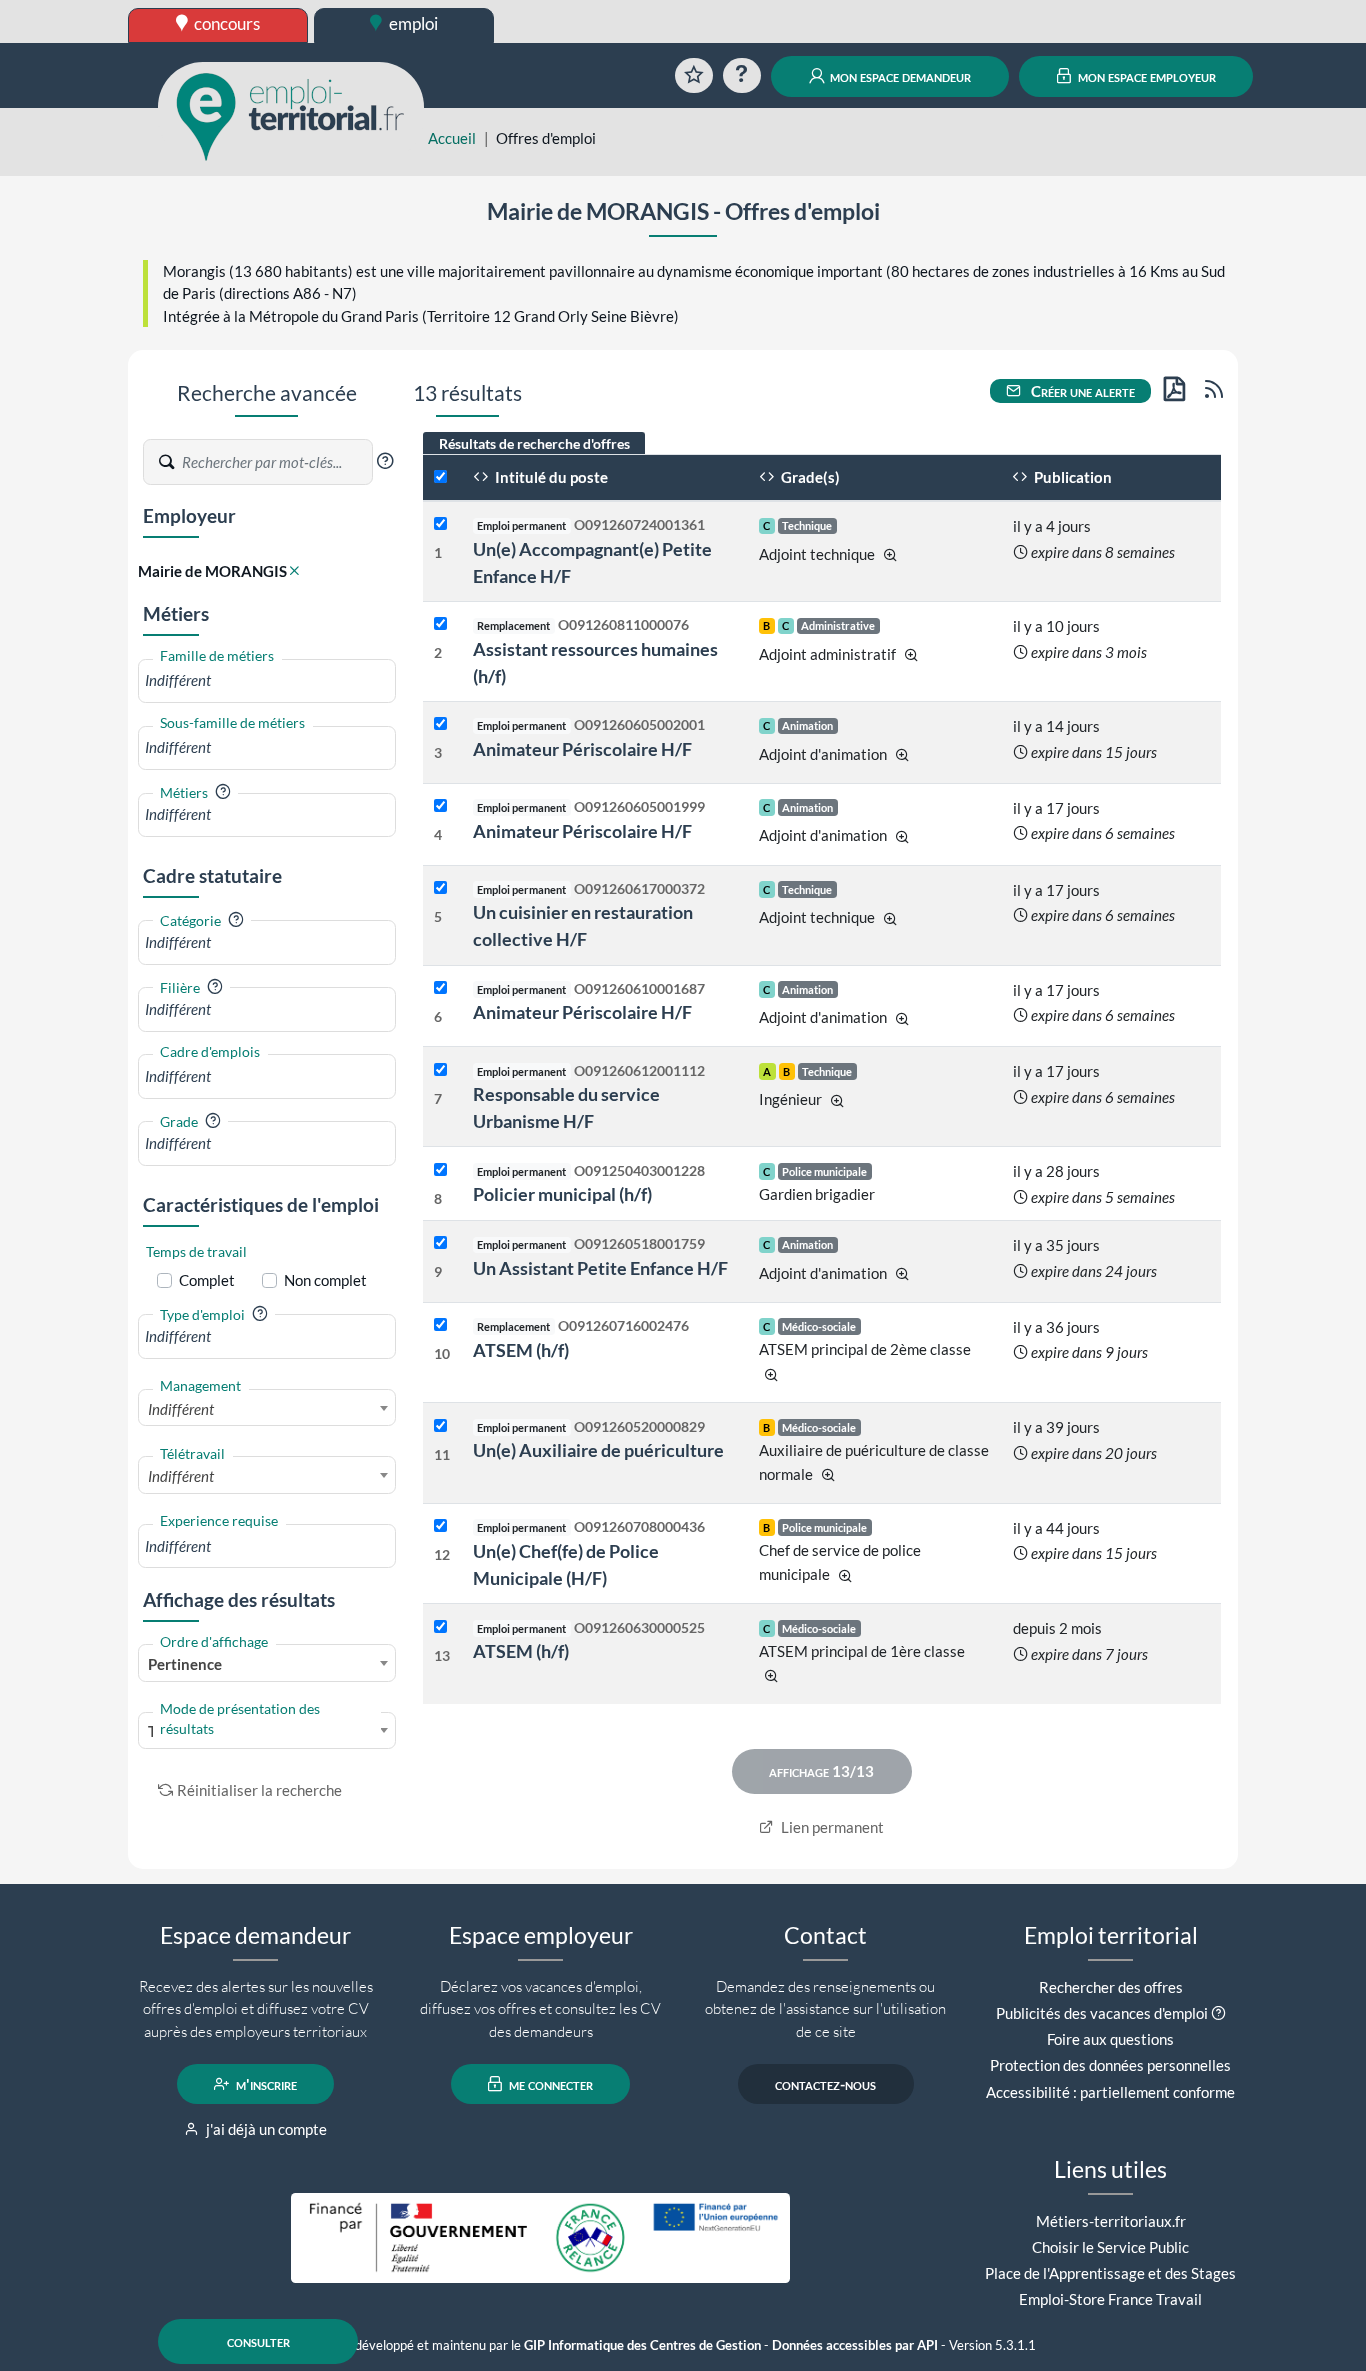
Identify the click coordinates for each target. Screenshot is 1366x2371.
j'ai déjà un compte (265, 2129)
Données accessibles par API (855, 2345)
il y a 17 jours (1056, 808)
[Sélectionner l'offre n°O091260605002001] (440, 724)
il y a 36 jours (1056, 1327)
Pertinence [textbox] (185, 1664)
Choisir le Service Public (1110, 2247)
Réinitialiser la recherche (259, 1790)
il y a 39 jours (1056, 1427)
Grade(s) (809, 477)
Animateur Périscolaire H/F (582, 749)
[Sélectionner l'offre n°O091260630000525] (440, 1627)
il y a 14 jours (1056, 726)
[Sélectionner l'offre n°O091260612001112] (440, 1070)
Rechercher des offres (1111, 1987)
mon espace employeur (1145, 76)
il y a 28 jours (1056, 1171)
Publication (1071, 477)
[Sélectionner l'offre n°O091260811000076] (440, 624)
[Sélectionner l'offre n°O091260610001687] (440, 988)
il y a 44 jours (1056, 1528)
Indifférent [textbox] (181, 1409)
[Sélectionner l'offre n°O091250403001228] (440, 1170)
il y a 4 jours (1052, 526)
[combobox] (267, 680)
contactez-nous (825, 2084)
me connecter (549, 2084)
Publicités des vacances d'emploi (1102, 2013)
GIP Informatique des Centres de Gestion (642, 2345)
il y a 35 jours (1056, 1245)
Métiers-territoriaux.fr (1111, 2221)
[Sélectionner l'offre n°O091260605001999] (440, 806)
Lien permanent (831, 1827)
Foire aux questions (1110, 2039)
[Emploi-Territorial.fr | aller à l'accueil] (291, 115)
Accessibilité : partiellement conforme (1110, 2092)
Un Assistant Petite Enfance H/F (600, 1268)
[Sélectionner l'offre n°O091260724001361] (440, 524)
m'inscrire (265, 2084)
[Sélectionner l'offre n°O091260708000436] (440, 1526)
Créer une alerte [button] (1081, 391)
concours (225, 23)
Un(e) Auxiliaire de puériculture (598, 1450)
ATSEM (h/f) (521, 1350)
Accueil (452, 138)
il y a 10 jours (1056, 626)
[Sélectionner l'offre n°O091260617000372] (440, 888)
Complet (207, 1280)
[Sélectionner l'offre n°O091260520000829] (440, 1426)
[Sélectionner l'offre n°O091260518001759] (440, 1243)
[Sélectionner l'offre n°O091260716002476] (440, 1325)
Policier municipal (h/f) (562, 1194)
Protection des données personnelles (1110, 2065)
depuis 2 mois (1057, 1628)
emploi (412, 23)
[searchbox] (267, 680)
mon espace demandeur (899, 76)
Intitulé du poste (550, 477)
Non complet (325, 1280)
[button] (385, 461)
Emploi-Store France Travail (1110, 2299)
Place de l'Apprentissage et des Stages (1110, 2273)
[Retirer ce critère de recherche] (294, 571)
